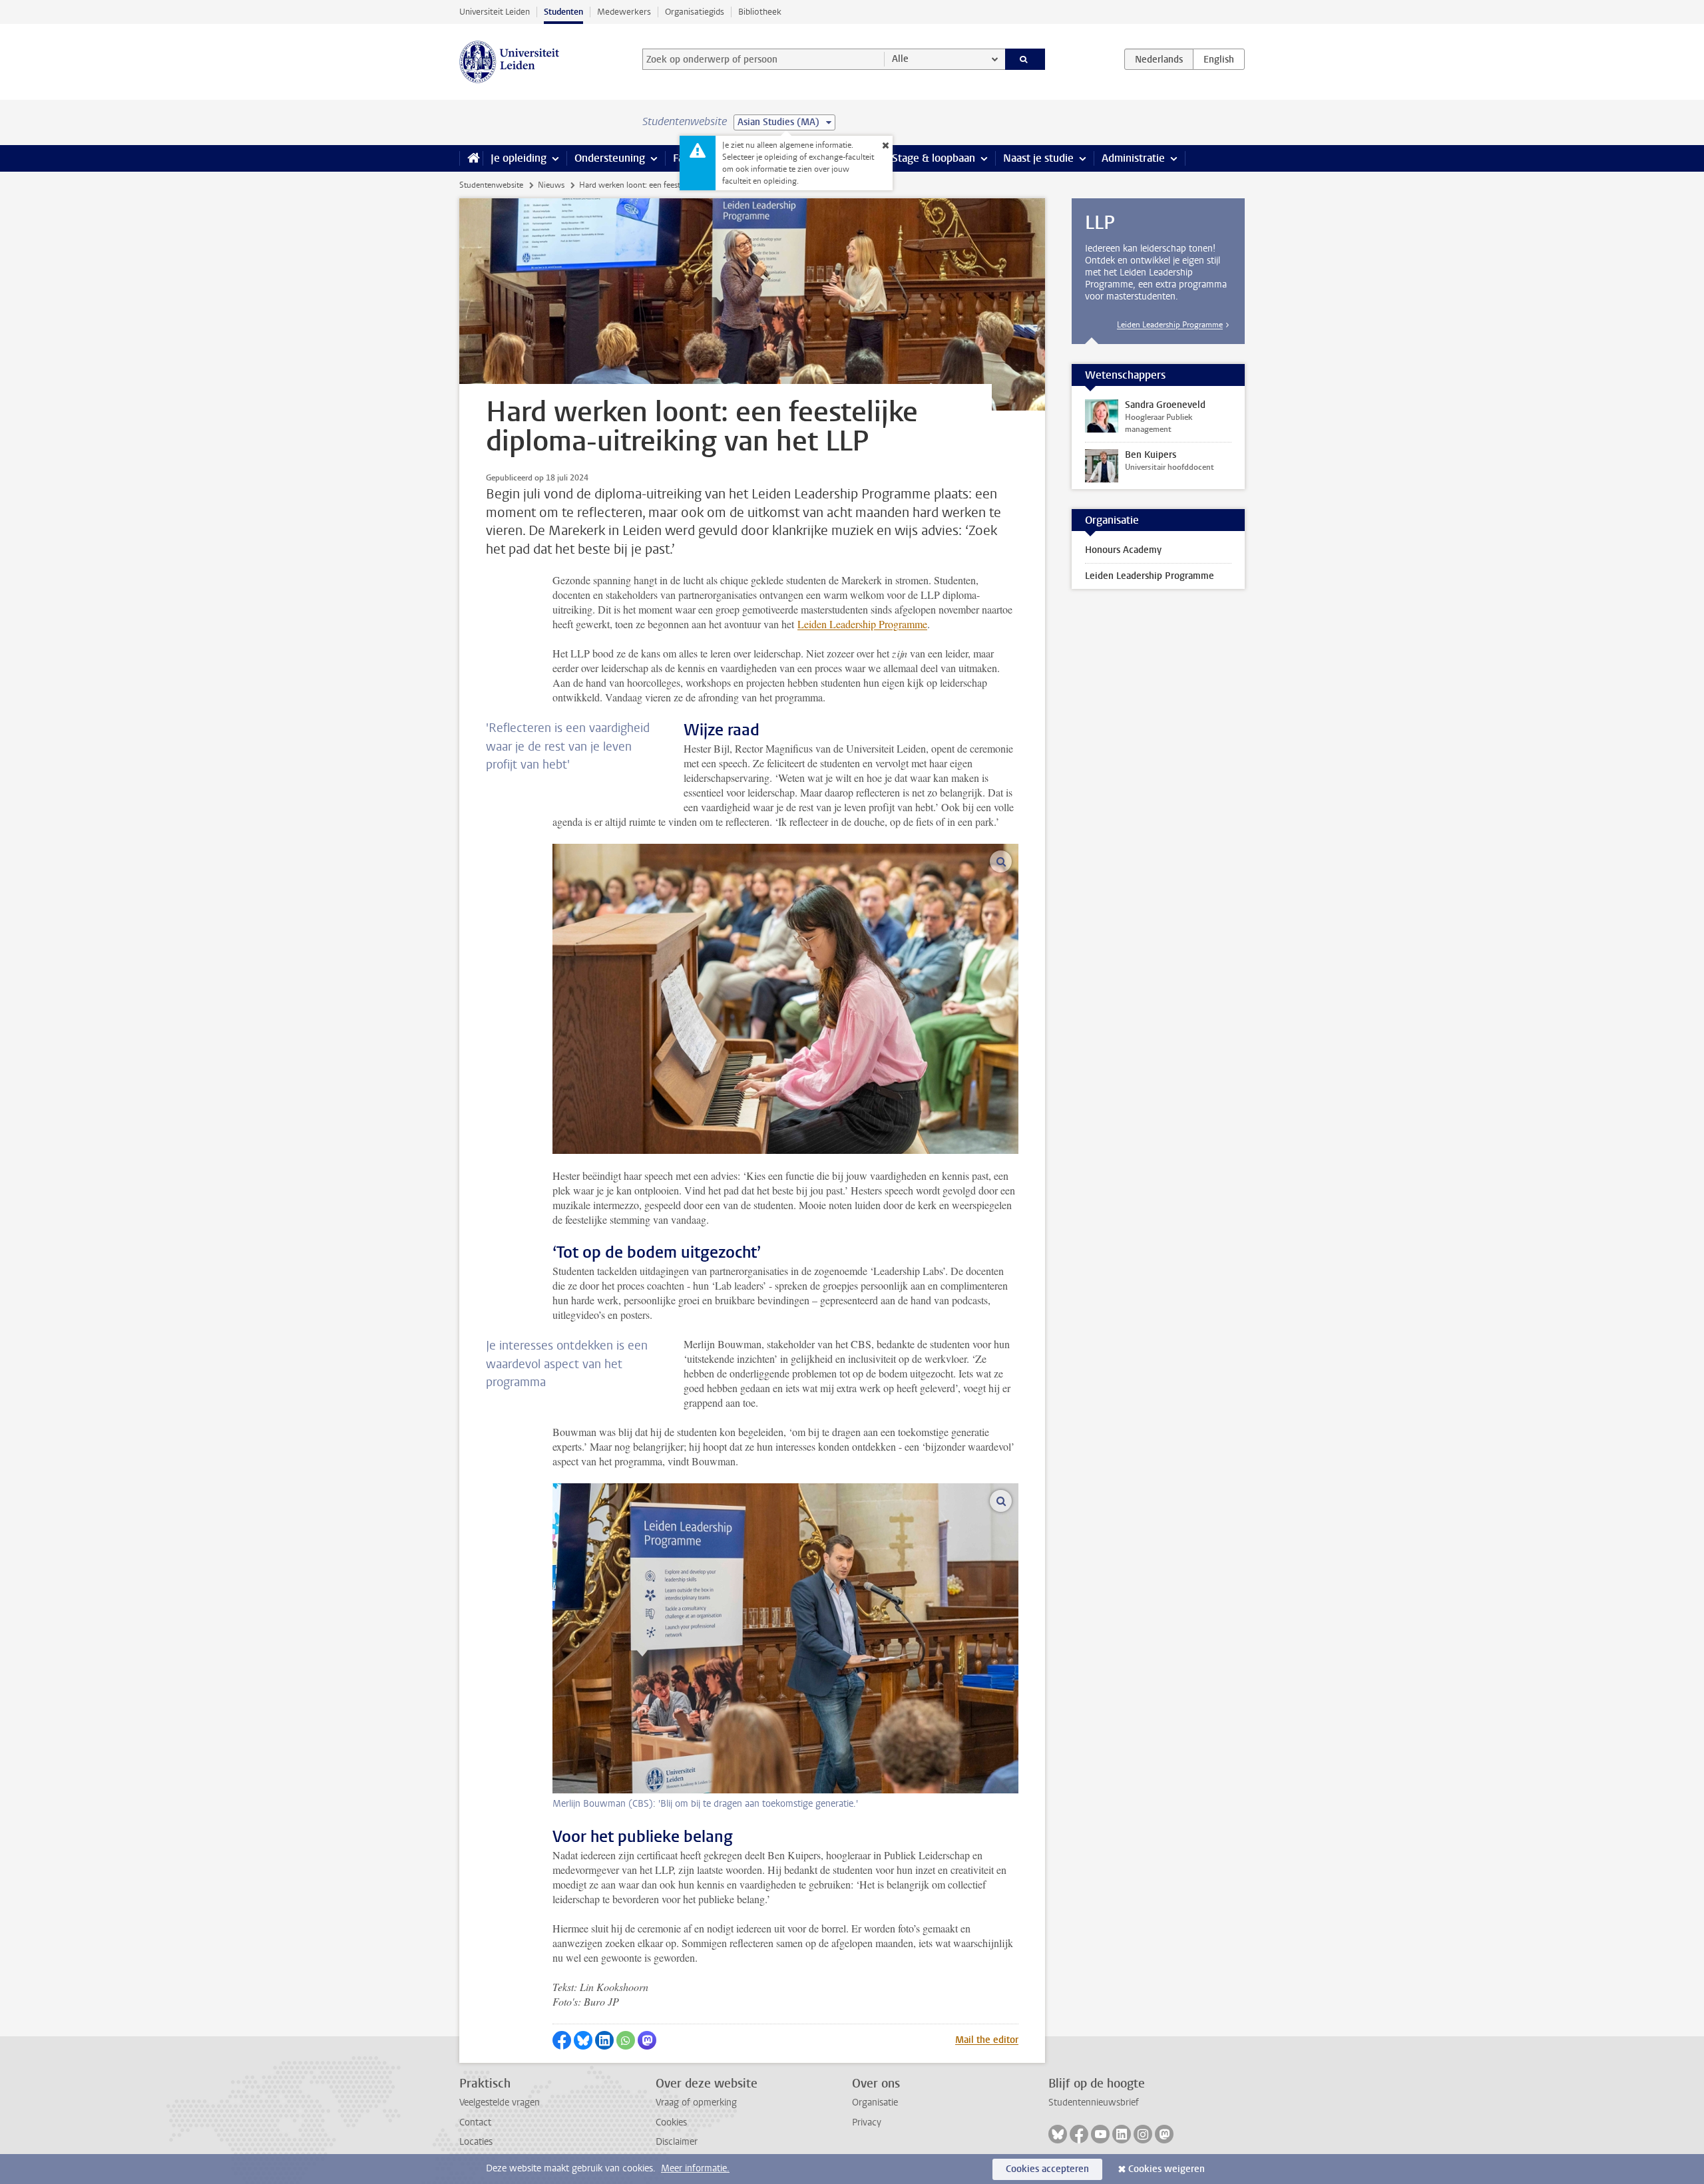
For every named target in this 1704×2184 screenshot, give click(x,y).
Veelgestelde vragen (500, 2102)
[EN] (1219, 59)
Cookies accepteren (1047, 2169)
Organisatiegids (695, 12)
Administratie (1133, 158)
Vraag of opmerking (696, 2102)
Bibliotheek (760, 12)
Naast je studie (1038, 158)
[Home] (471, 158)
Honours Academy (1123, 550)
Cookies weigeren (1167, 2169)
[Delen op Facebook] (562, 2040)
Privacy (867, 2122)
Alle (900, 59)
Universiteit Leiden (495, 12)
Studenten (563, 12)
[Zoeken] (1025, 59)
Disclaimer (677, 2142)
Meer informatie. (695, 2168)
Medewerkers (624, 12)
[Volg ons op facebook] (1079, 2134)
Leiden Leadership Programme (862, 624)
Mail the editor (987, 2040)
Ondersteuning (610, 158)
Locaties (476, 2142)
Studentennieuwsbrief (1094, 2102)
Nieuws (551, 185)
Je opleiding (519, 158)
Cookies (671, 2122)
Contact (475, 2122)
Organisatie (875, 2102)
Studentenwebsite (491, 185)
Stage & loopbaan (934, 158)
